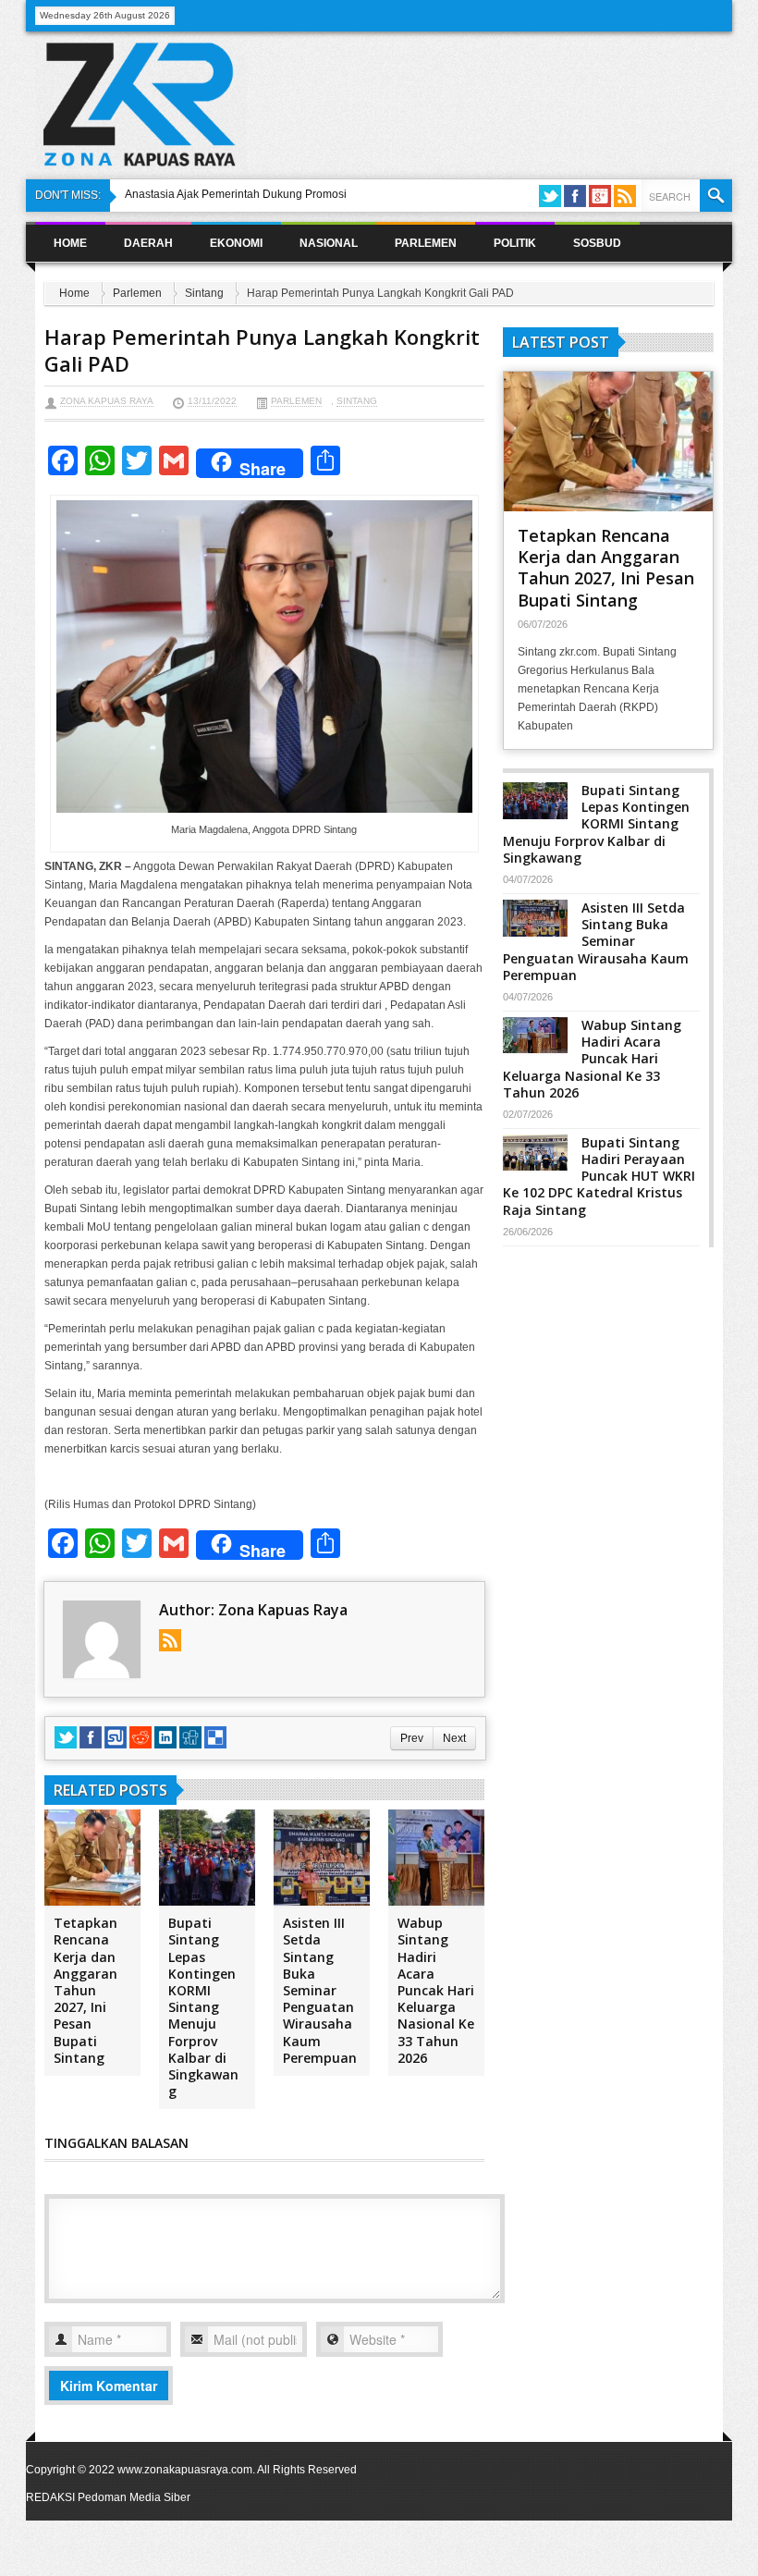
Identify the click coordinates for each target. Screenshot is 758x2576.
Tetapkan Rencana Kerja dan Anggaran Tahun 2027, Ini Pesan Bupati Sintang (86, 1990)
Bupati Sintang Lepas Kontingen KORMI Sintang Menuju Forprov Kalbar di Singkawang (203, 2007)
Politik (515, 243)
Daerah (148, 243)
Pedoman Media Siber (134, 2497)
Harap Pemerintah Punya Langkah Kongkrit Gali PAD (262, 350)
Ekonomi (236, 243)
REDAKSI (50, 2497)
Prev (412, 1738)
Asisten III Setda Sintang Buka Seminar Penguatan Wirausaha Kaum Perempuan (320, 1990)
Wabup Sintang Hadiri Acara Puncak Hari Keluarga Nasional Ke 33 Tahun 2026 (436, 1990)
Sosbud (597, 243)
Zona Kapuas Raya (107, 401)
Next (454, 1738)
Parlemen (426, 243)
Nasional (329, 243)
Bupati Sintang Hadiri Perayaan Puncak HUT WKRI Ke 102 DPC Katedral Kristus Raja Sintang (599, 1176)
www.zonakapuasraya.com (185, 2470)
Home (70, 243)
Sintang (204, 293)
